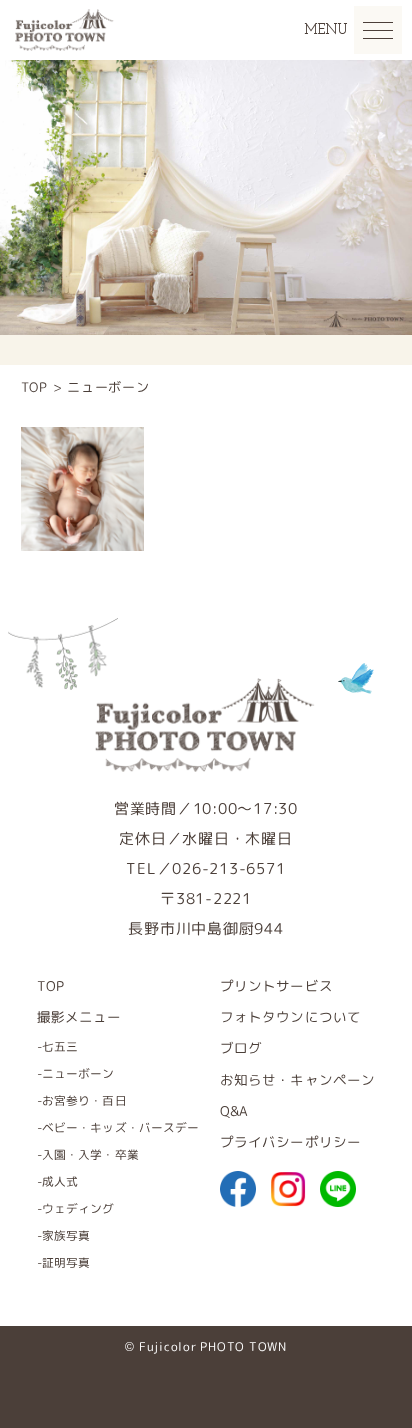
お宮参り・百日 (84, 1100)
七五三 (60, 1046)
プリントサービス (276, 985)
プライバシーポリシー (290, 1141)
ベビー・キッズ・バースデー (121, 1127)
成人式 (60, 1181)
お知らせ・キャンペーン (298, 1079)
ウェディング (78, 1208)
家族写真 (66, 1235)
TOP (50, 985)
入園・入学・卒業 (90, 1154)
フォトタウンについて (290, 1016)
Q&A (234, 1110)
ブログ (241, 1047)
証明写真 (66, 1262)
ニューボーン (78, 1073)
